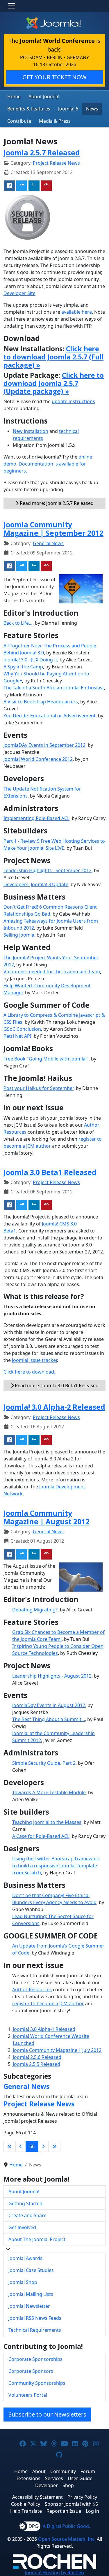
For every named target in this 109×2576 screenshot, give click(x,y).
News (92, 109)
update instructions (73, 401)
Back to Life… (18, 623)
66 (32, 2146)
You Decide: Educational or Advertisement (50, 716)
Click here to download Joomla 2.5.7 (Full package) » (53, 357)
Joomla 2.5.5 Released (36, 2064)
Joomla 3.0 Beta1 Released (50, 1172)
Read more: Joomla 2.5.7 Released (56, 503)
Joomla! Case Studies (31, 2270)
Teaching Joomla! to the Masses (47, 1822)
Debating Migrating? (35, 1610)
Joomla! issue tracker (34, 1360)
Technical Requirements (35, 2330)
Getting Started (25, 2203)
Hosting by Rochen (54, 2573)
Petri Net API (17, 1036)
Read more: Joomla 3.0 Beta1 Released (56, 1386)
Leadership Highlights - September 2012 (48, 870)
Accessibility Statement (37, 2497)
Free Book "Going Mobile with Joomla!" (46, 1059)
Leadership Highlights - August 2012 (52, 1676)
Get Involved (22, 2227)
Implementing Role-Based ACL (36, 818)
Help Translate (26, 2511)
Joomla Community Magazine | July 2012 (57, 2050)
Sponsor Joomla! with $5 (71, 2504)
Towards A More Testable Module (49, 1792)
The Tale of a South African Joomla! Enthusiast (54, 688)
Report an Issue (64, 2511)
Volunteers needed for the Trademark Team (52, 972)
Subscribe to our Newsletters (47, 2414)
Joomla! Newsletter (29, 2306)
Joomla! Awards (25, 2258)
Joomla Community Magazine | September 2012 (53, 529)
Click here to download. (29, 1372)
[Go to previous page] (21, 2146)
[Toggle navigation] (12, 6)
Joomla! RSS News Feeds (35, 2318)
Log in (92, 2511)
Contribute (19, 121)
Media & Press (55, 121)
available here (77, 312)
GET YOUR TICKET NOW (54, 77)
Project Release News (56, 163)
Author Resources (32, 1989)
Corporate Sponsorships (35, 2359)
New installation (31, 431)
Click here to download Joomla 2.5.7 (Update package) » (54, 383)
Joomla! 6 (68, 109)
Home (14, 96)
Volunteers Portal (28, 2395)
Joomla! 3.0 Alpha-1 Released (44, 2029)
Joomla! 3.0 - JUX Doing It (30, 660)
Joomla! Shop (23, 2282)
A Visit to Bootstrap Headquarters (41, 702)
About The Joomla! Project (37, 2239)
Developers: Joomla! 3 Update (36, 884)
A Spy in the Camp (23, 667)
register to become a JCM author (48, 2003)
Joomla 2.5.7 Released (42, 153)
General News (48, 543)
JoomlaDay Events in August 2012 (49, 1705)
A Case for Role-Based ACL (41, 1836)
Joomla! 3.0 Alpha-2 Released (54, 1407)
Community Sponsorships (37, 2383)
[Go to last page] (54, 2146)
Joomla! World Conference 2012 (38, 759)
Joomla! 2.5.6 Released (37, 2057)
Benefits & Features (29, 109)
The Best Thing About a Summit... (49, 1719)
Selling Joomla (19, 935)
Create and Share (27, 2215)
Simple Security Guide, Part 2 (44, 1763)
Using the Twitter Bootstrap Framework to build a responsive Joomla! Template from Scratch (56, 1866)
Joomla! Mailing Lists (31, 2294)
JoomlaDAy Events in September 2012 (44, 745)
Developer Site (19, 293)
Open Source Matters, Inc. (67, 2539)
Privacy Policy (82, 2497)
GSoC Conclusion (22, 1029)
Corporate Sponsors (31, 2371)
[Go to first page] (10, 2146)
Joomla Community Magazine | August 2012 (47, 1517)
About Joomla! (44, 96)
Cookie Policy (26, 2504)
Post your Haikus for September (39, 1088)
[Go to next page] (43, 2146)
